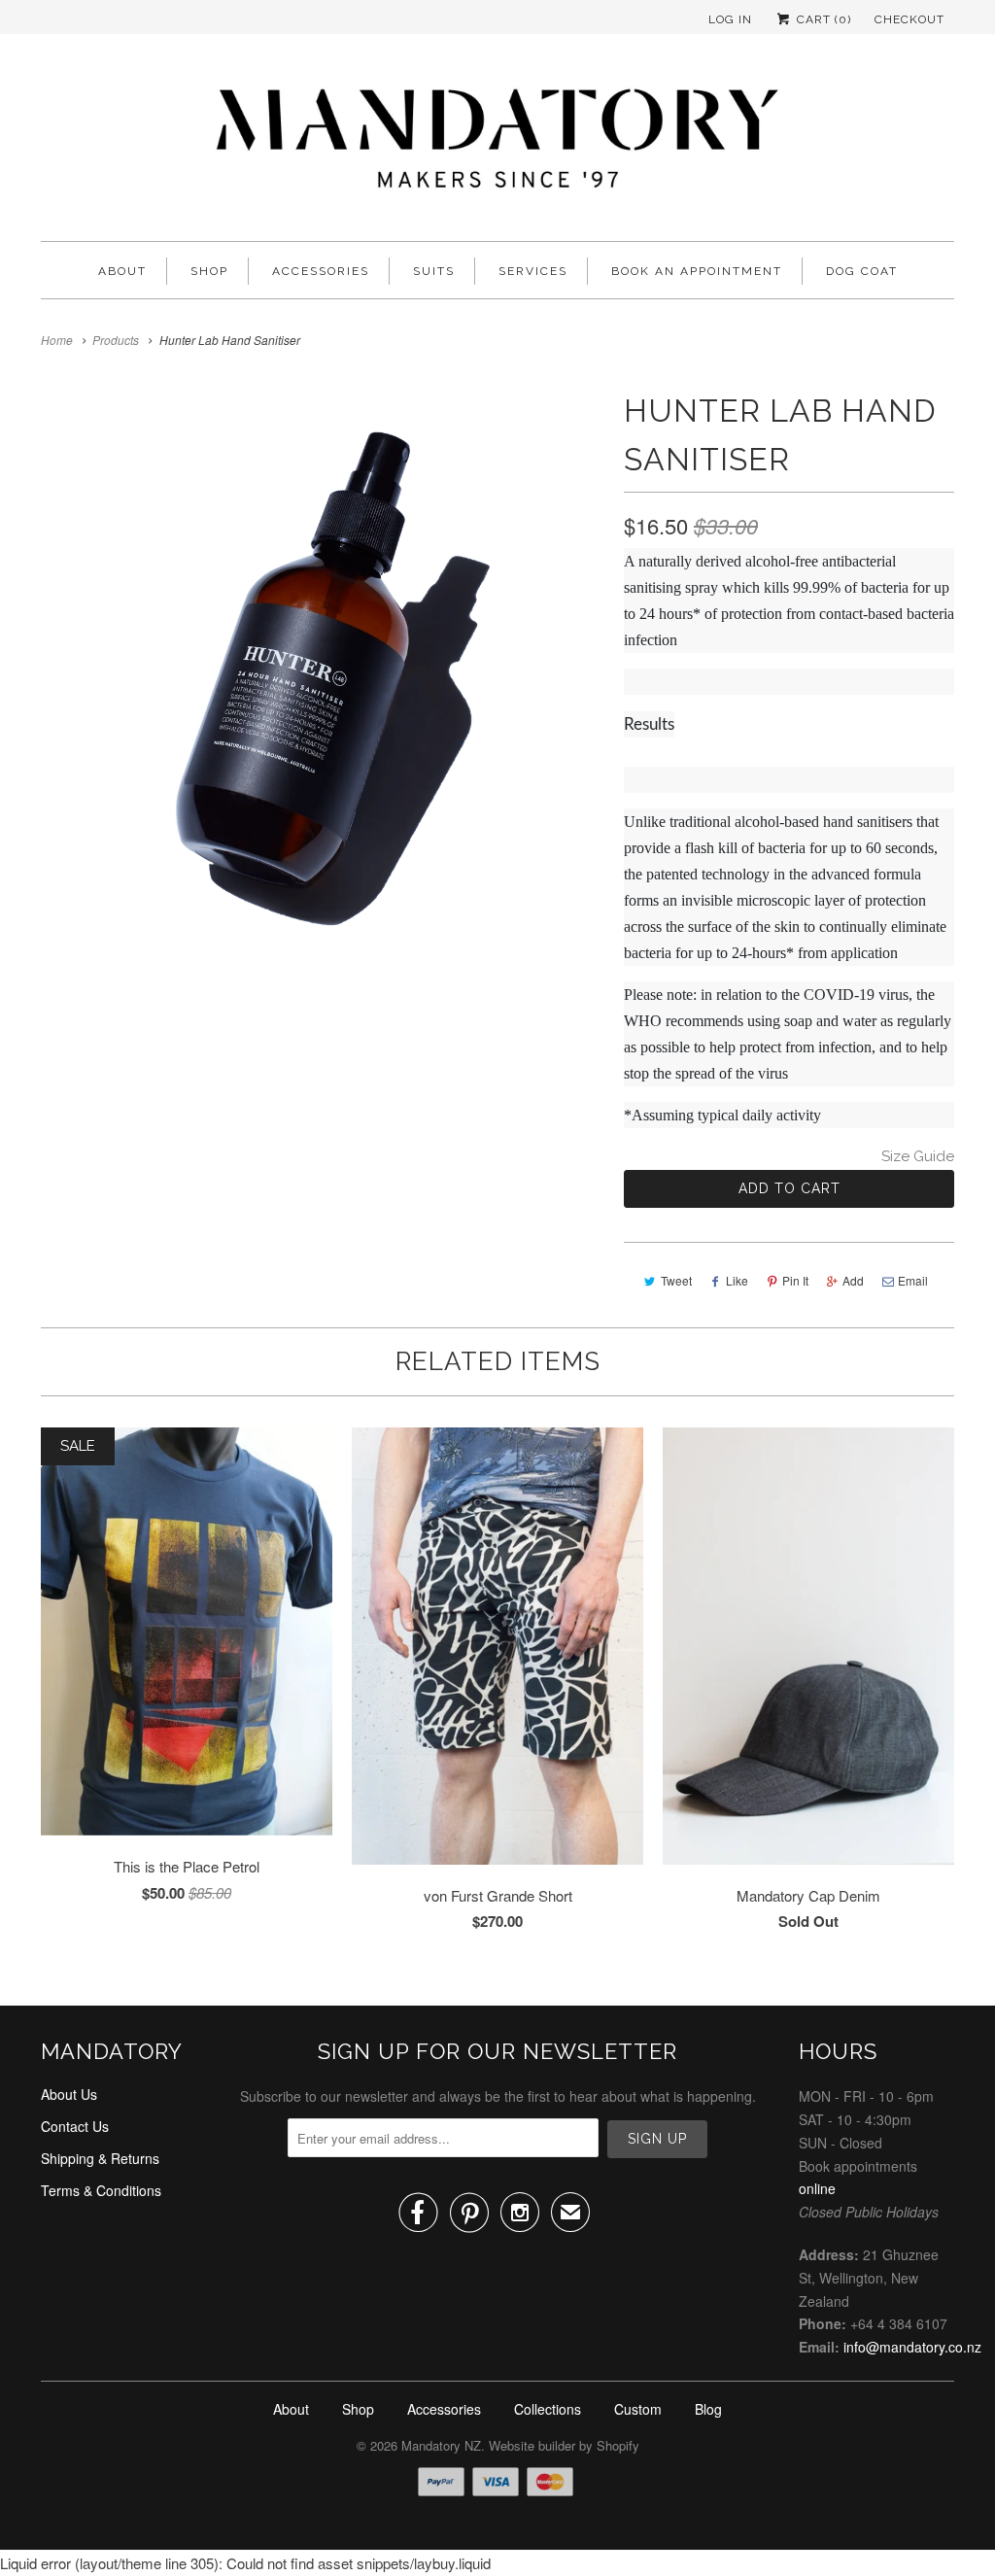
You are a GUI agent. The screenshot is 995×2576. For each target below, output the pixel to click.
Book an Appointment (697, 271)
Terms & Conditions (101, 2190)
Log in (730, 19)
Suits (434, 271)
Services (533, 271)
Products (116, 340)
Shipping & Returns (100, 2158)
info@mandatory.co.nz (912, 2347)
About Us (69, 2094)
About (122, 271)
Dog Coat (862, 271)
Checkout (909, 19)
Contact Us (75, 2126)
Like (737, 1280)
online (817, 2188)
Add (853, 1280)
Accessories (321, 271)
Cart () (822, 19)
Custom (638, 2409)
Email (913, 1280)
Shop (209, 271)
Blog (708, 2409)
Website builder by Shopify (564, 2445)
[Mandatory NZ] (497, 142)
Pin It (795, 1280)
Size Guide (918, 1156)
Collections (548, 2409)
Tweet (676, 1280)
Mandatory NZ (441, 2445)
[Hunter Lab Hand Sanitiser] (323, 680)
